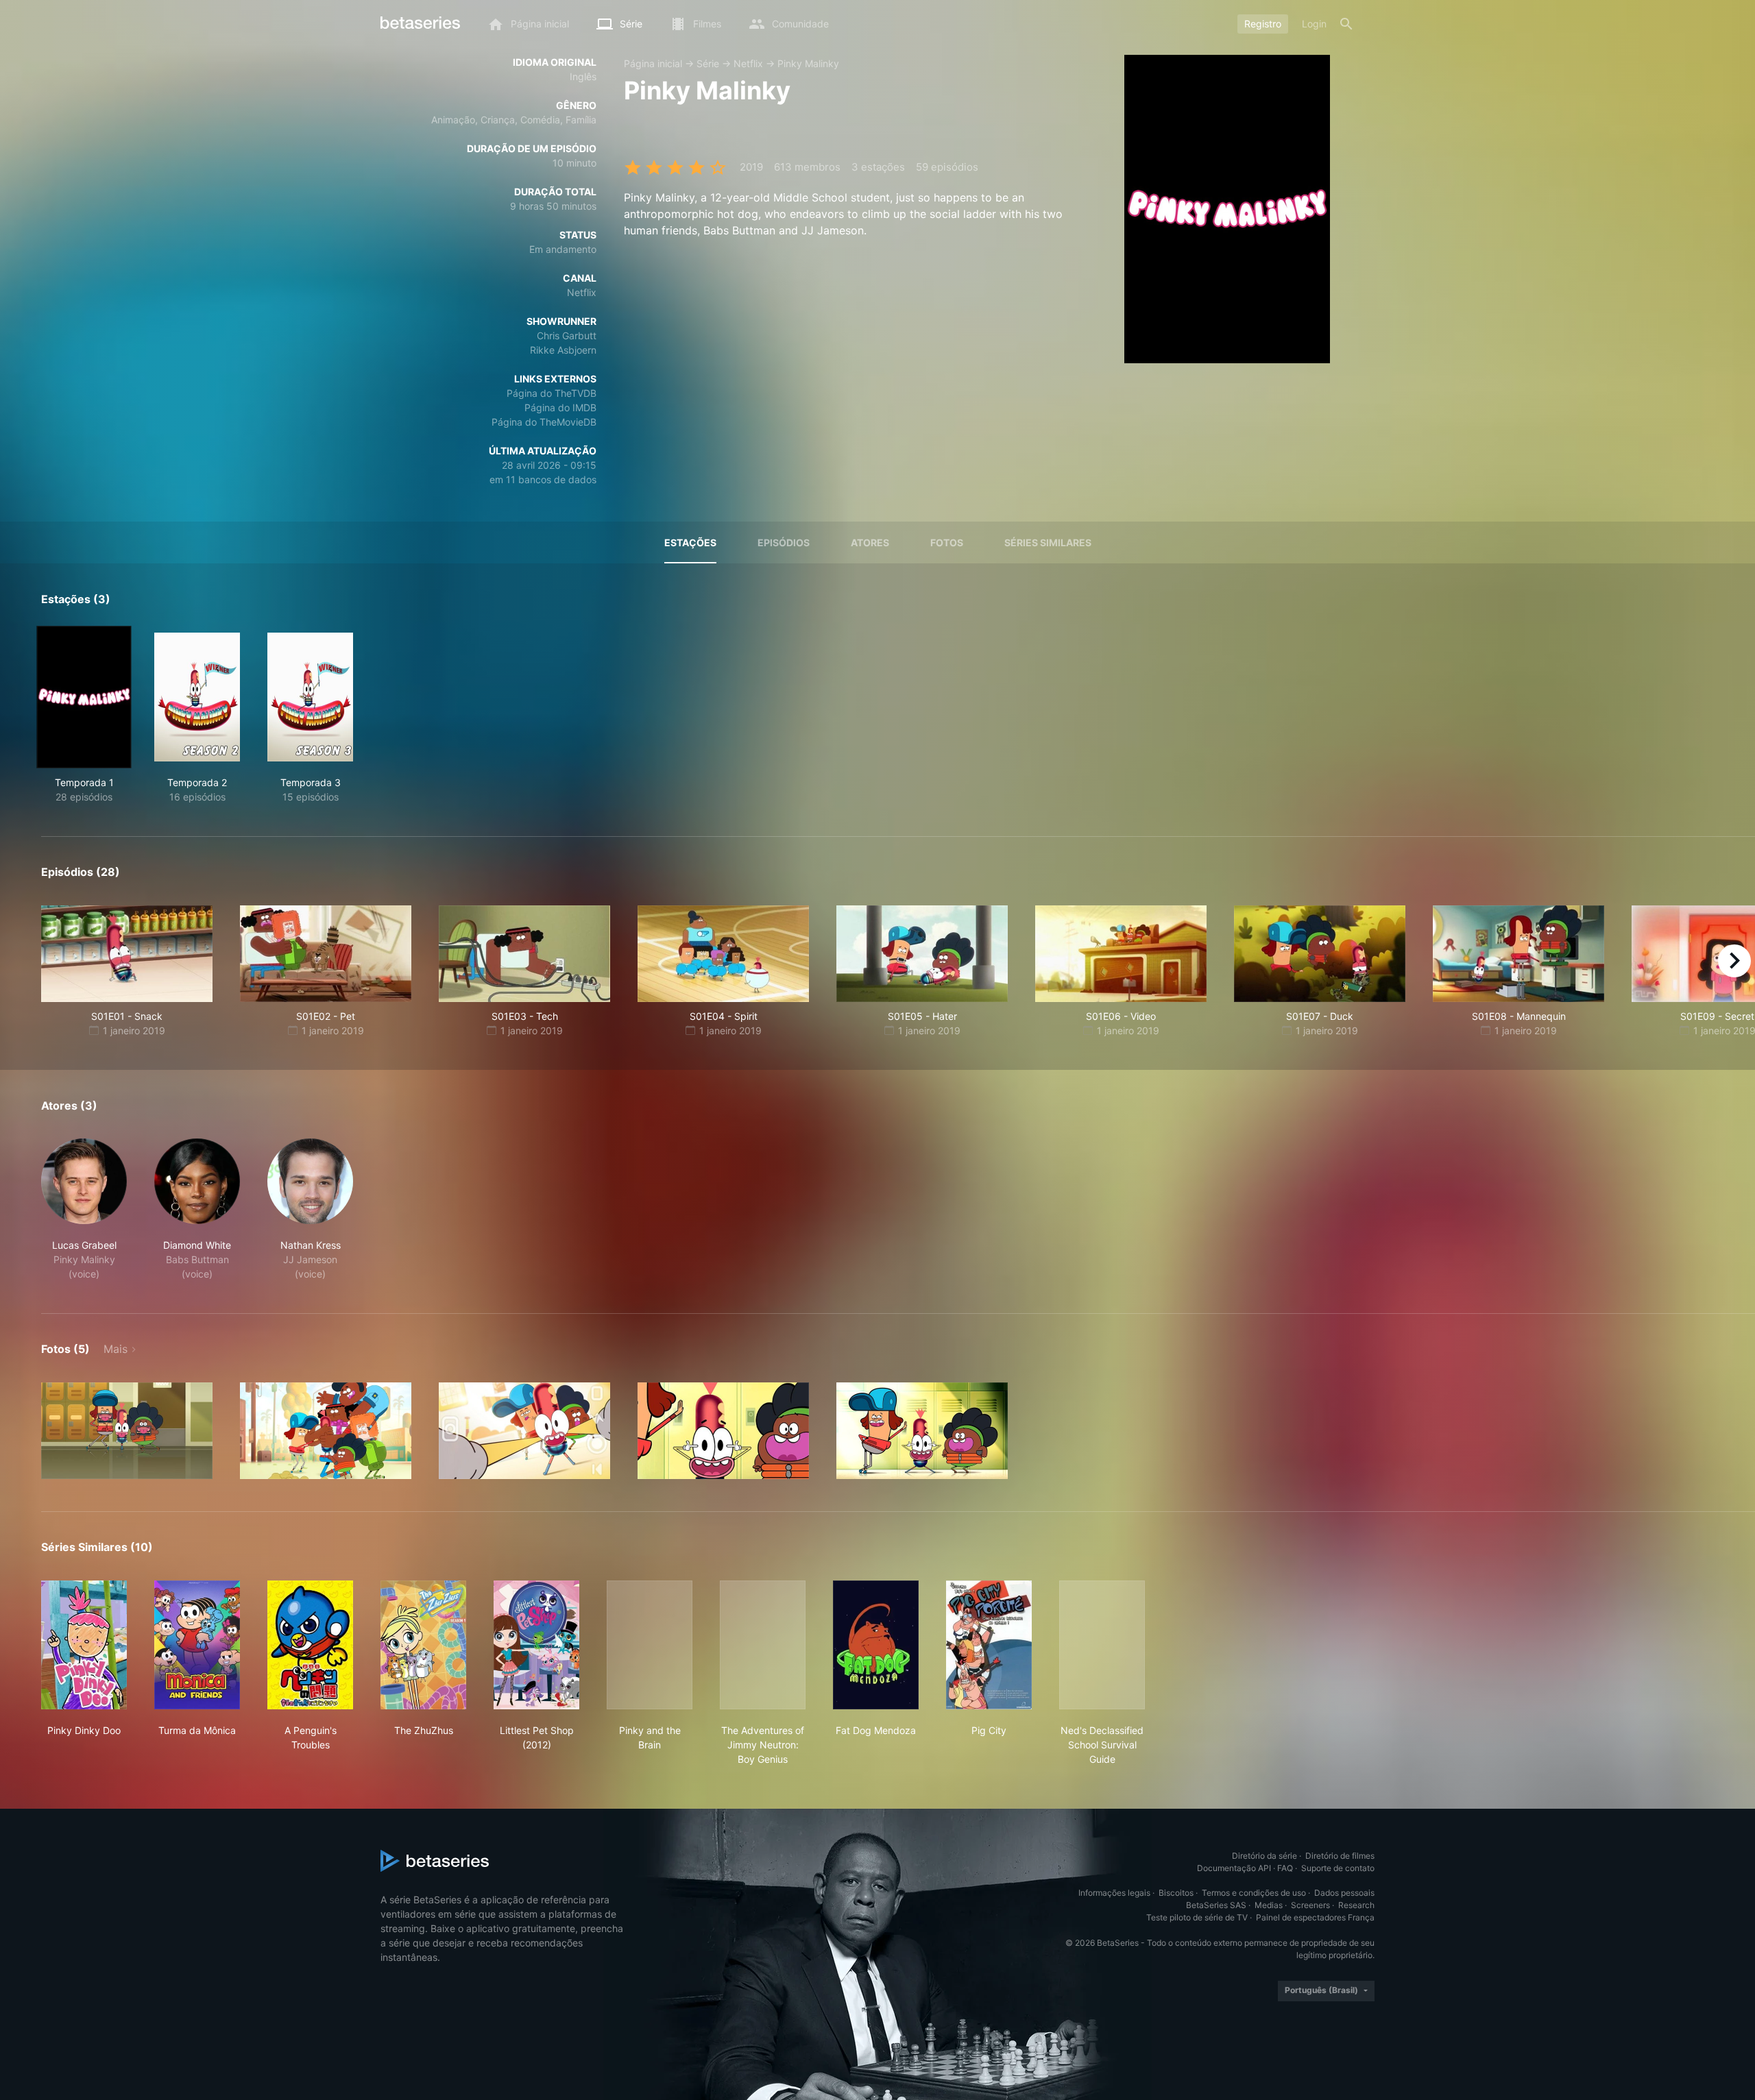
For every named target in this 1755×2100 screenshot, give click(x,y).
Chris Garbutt (567, 335)
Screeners (1310, 1905)
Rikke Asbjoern (563, 350)
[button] (84, 1210)
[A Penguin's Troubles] (310, 1645)
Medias (1269, 1905)
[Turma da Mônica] (197, 1645)
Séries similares (1048, 542)
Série (708, 63)
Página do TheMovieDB (544, 422)
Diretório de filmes (1340, 1856)
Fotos (947, 542)
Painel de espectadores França (1315, 1917)
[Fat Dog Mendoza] (876, 1645)
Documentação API (1234, 1868)
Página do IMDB (560, 407)
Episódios (784, 542)
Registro (1263, 24)
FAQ (1285, 1868)
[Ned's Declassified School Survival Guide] (1102, 1645)
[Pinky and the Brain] (650, 1645)
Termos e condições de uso (1254, 1893)
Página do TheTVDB (552, 393)
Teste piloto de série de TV (1197, 1917)
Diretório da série (1264, 1856)
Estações (690, 542)
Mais (116, 1349)
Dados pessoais (1344, 1893)
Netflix (748, 63)
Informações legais (1114, 1893)
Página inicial (653, 63)
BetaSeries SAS (1216, 1905)
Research (1356, 1905)
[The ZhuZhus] (423, 1645)
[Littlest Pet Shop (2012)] (536, 1645)
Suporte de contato (1338, 1868)
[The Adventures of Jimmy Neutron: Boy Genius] (763, 1645)
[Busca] (1346, 24)
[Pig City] (989, 1645)
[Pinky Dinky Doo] (84, 1645)
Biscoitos (1176, 1893)
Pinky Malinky (808, 63)
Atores (870, 542)
